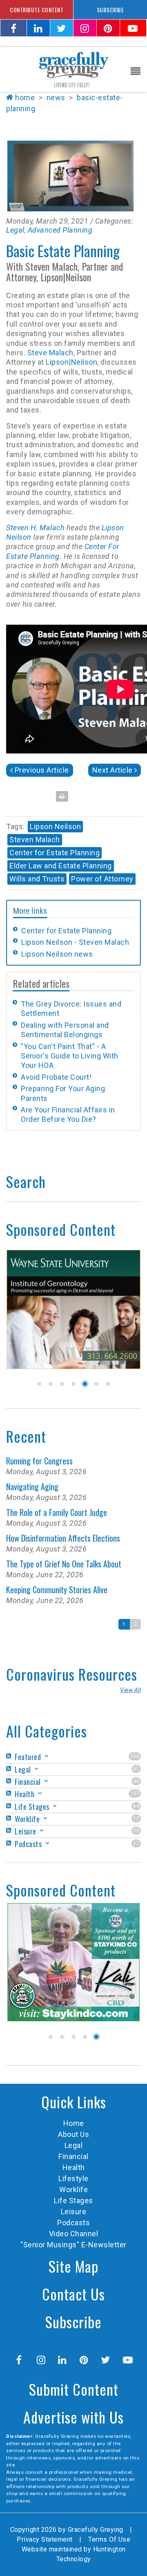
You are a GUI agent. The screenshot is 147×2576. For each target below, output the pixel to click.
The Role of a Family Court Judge (57, 1512)
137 (135, 1794)
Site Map (73, 2266)
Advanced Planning (60, 230)
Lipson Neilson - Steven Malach (75, 942)
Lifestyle (73, 2178)
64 (136, 1806)
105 (135, 1756)
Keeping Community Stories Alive (57, 1590)
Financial (73, 2156)
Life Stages (73, 2200)
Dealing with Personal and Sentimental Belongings (65, 1030)
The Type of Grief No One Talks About (64, 1564)
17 (136, 1818)
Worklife (73, 2189)
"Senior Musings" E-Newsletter (73, 2245)
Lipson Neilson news (57, 954)
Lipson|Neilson (71, 362)
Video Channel (74, 2234)
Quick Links (74, 2102)
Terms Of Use (109, 2539)
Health (74, 2167)
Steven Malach (35, 840)
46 (136, 1781)
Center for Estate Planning (55, 853)
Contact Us (73, 2294)
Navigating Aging (32, 1486)
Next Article (112, 770)
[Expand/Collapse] (47, 1756)
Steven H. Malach (35, 528)
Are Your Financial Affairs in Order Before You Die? (68, 1114)
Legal (15, 230)
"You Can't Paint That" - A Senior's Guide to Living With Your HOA (70, 1056)
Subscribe (73, 2322)
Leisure (74, 2212)
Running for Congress (39, 1461)
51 (136, 1769)
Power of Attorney (102, 879)
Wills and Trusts (37, 879)
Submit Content (74, 2389)
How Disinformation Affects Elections (63, 1538)
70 (136, 1831)
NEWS (56, 98)
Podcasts (73, 2223)
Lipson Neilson (55, 826)
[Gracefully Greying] (73, 69)
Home (25, 98)
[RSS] (10, 1756)
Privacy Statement (45, 2539)
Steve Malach (50, 353)
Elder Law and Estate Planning (61, 866)
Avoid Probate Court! (56, 1077)
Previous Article (42, 770)
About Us (73, 2134)
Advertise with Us (73, 2417)
